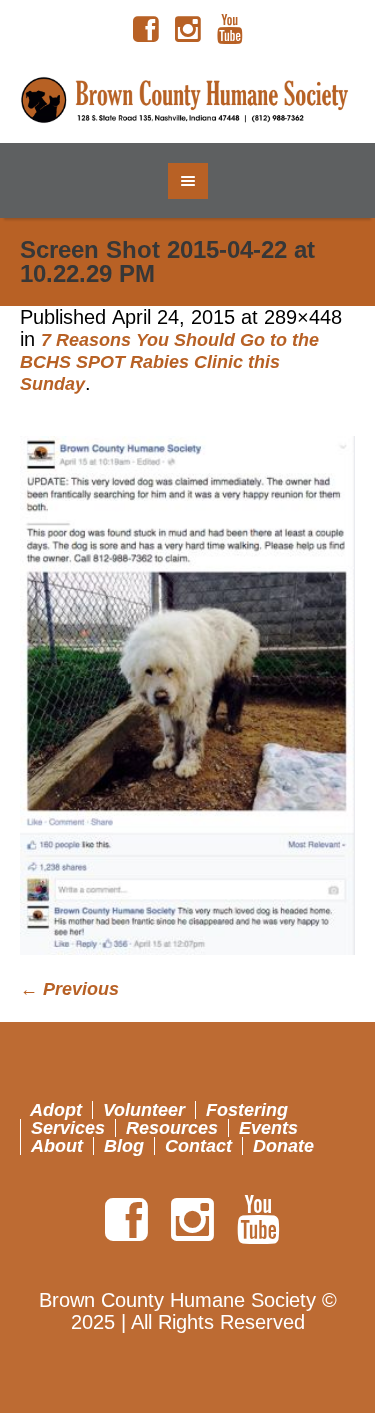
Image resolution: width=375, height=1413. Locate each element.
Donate (283, 1146)
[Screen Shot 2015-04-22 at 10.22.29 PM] (187, 695)
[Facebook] (146, 30)
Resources (172, 1128)
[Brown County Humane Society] (188, 101)
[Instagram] (188, 30)
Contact (198, 1146)
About (57, 1146)
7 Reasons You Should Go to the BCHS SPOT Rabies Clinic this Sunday (169, 362)
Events (268, 1128)
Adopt (56, 1110)
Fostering (247, 1110)
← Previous (69, 989)
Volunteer (144, 1110)
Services (68, 1128)
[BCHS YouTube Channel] (230, 30)
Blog (124, 1146)
